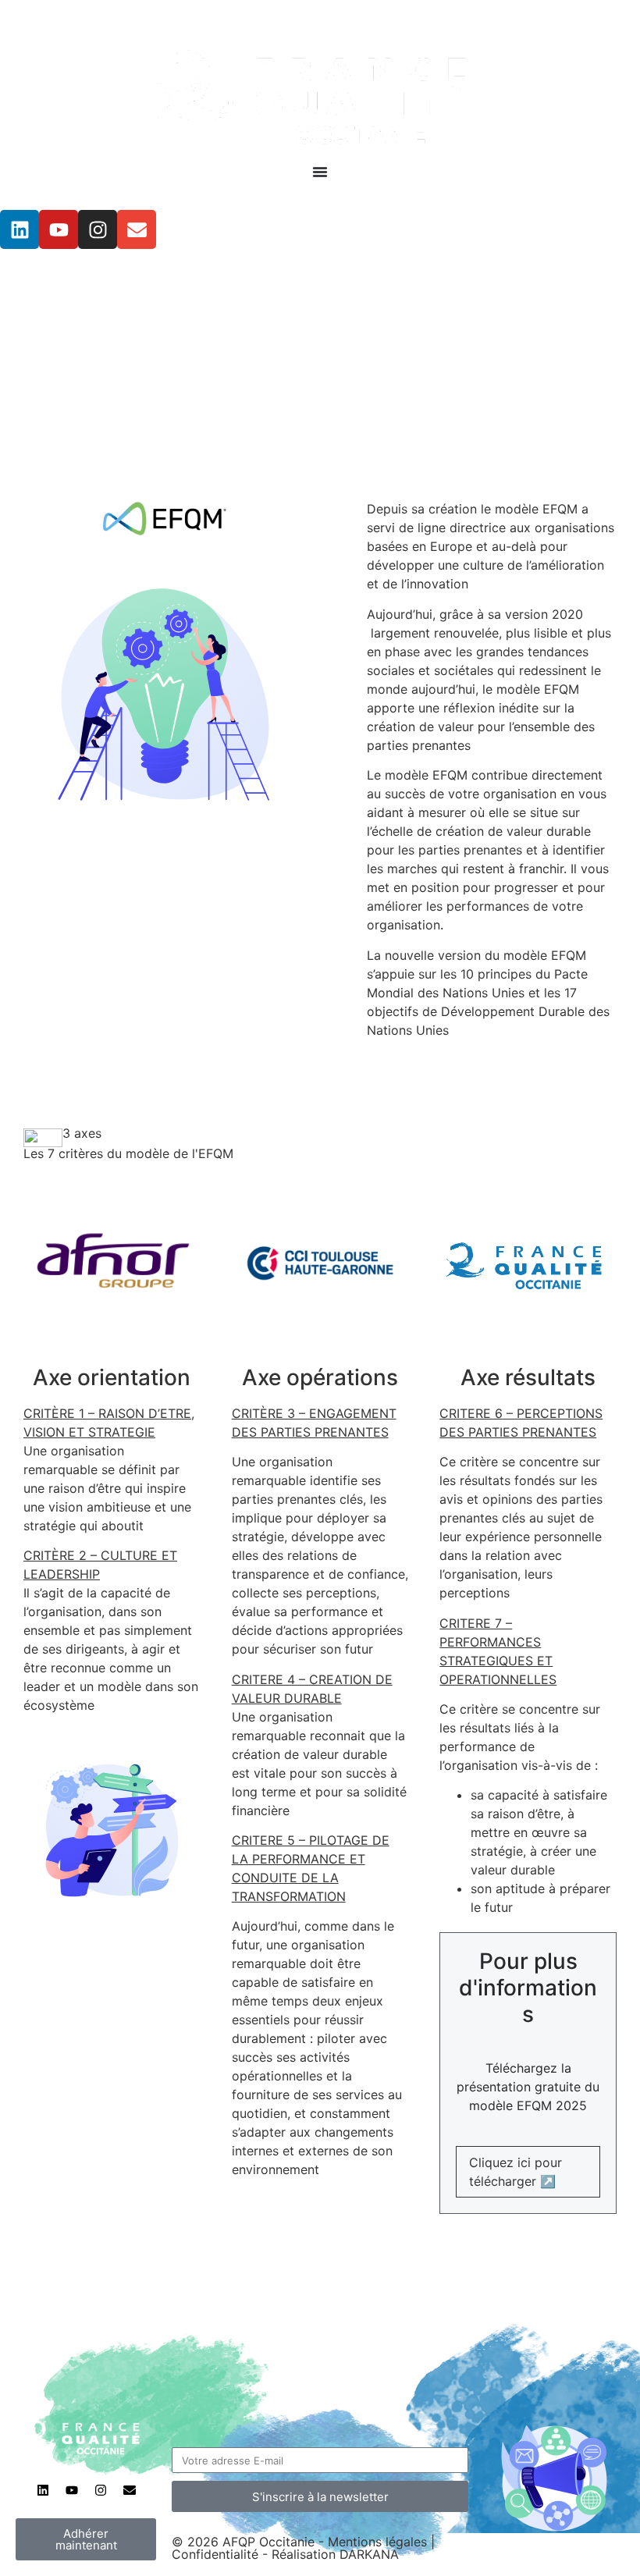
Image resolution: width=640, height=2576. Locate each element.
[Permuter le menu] (320, 172)
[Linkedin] (20, 229)
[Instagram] (98, 229)
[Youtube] (59, 229)
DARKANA (369, 2554)
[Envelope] (137, 229)
